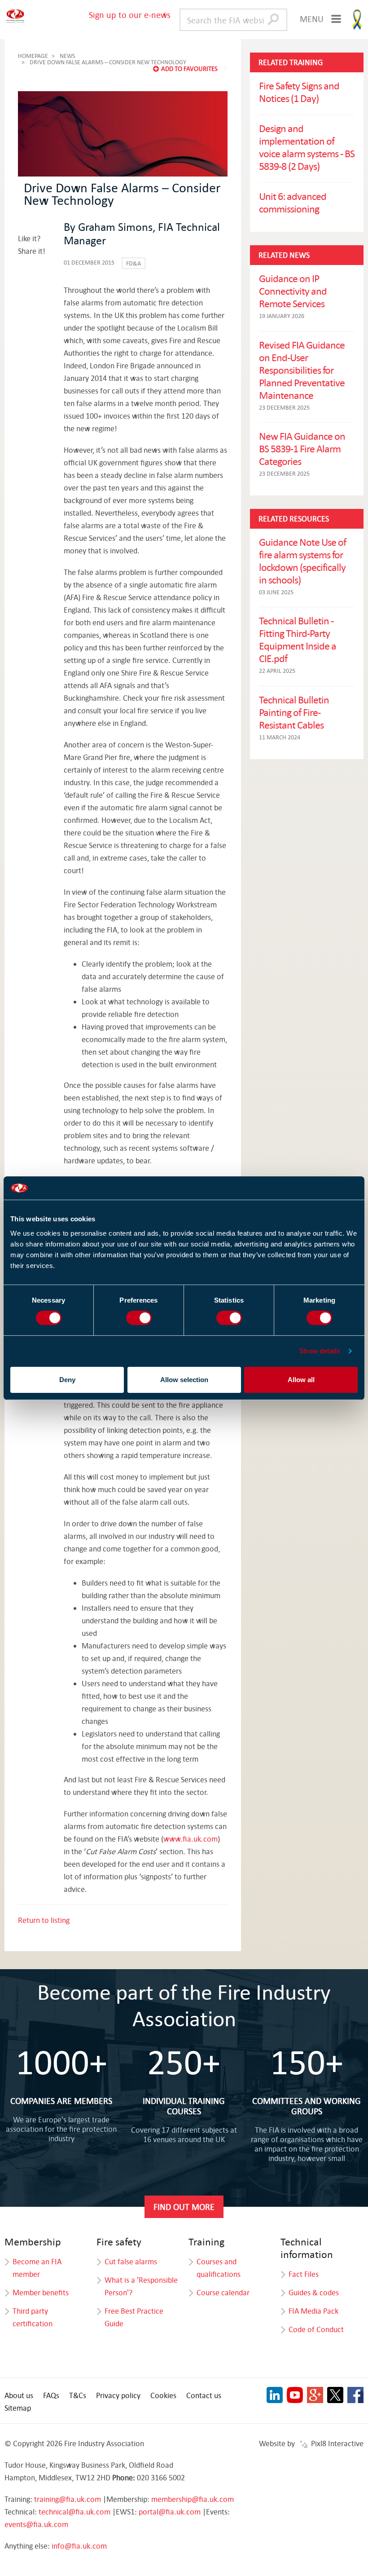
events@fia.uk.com (36, 2524)
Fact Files (304, 2274)
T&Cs (78, 2395)
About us (19, 2395)
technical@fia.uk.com (74, 2512)
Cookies (163, 2395)
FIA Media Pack (313, 2311)
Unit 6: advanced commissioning (293, 202)
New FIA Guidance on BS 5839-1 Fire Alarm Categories (302, 448)
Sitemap (18, 2408)
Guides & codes (314, 2292)
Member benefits (41, 2292)
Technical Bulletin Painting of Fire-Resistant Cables (294, 712)
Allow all (301, 1380)
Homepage (33, 56)
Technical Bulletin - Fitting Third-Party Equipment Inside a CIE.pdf (298, 639)
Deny (67, 1380)
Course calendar (223, 2292)
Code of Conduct (316, 2329)
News (67, 56)
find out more (184, 2207)
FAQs (51, 2395)
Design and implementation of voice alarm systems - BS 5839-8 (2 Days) (307, 147)
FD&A (134, 263)
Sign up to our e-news (130, 15)
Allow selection (184, 1380)
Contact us (204, 2395)
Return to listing (44, 1920)
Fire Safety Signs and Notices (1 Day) (299, 92)
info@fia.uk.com (79, 2546)
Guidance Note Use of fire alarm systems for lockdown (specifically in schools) (302, 561)
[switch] (139, 1318)
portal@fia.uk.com (170, 2512)
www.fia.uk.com (191, 1839)
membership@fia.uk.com (193, 2499)
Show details (320, 1351)
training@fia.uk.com (68, 2499)
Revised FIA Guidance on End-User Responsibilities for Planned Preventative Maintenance (302, 370)
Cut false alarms (131, 2261)
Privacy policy (118, 2395)
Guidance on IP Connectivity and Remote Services (293, 291)
